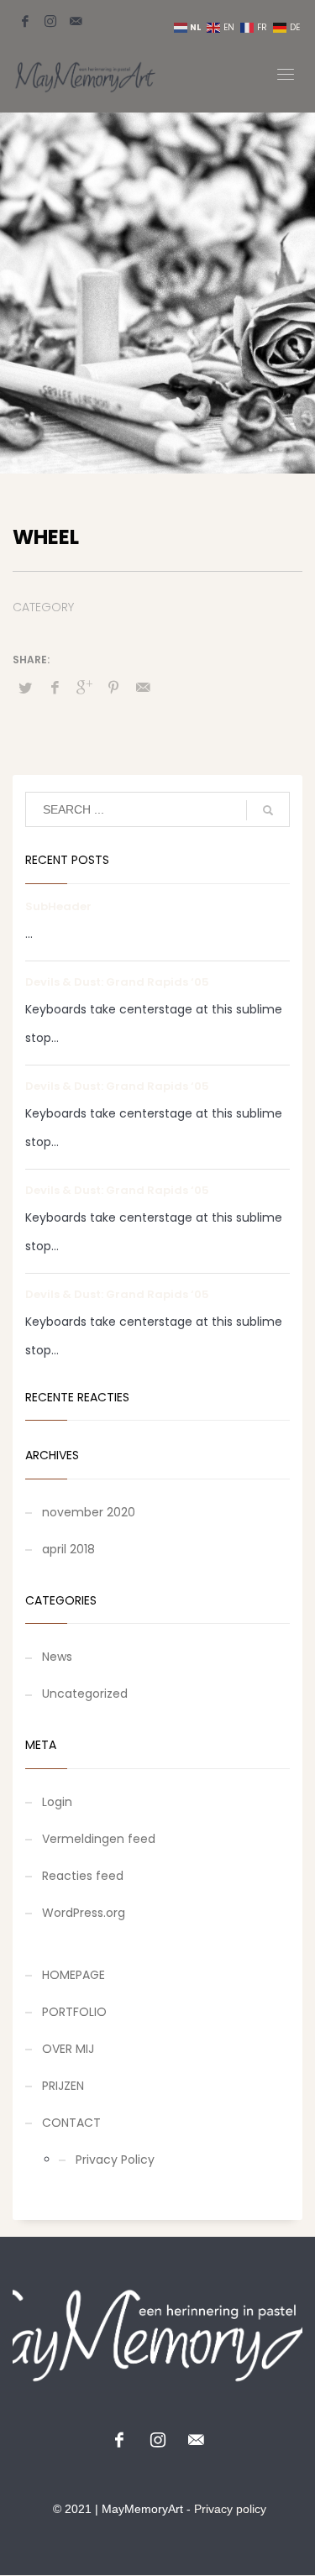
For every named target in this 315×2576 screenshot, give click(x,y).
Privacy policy (230, 2509)
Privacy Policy (115, 2160)
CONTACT (71, 2123)
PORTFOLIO (74, 2012)
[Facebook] (25, 21)
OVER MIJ (68, 2049)
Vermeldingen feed (99, 1839)
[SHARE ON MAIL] (143, 688)
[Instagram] (50, 21)
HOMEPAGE (73, 1975)
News (57, 1657)
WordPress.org (84, 1913)
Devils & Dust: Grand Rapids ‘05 (117, 982)
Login (57, 1802)
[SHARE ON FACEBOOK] (55, 688)
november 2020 (89, 1512)
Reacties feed (83, 1876)
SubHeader (58, 906)
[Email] (76, 21)
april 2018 (68, 1549)
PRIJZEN (63, 2086)
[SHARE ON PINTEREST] (113, 688)
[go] (268, 810)
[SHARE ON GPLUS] (84, 688)
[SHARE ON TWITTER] (25, 689)
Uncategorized (85, 1694)
